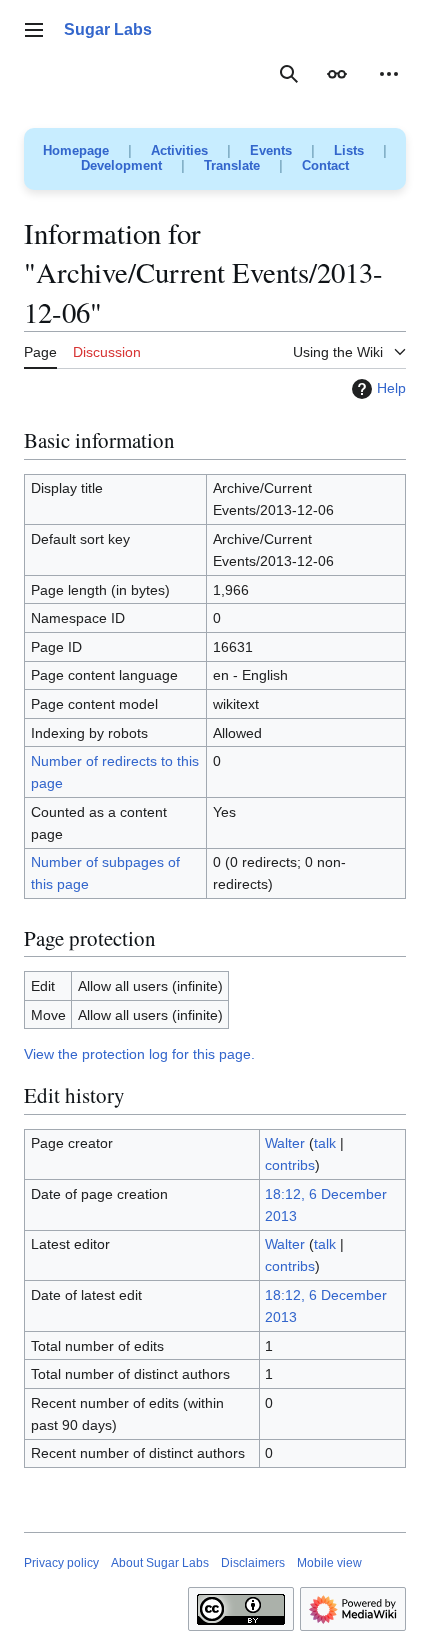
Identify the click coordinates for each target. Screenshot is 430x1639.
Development (121, 165)
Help (391, 388)
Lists (349, 150)
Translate (232, 165)
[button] (34, 30)
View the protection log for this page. (139, 1054)
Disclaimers (253, 1563)
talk (325, 1143)
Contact (325, 165)
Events (271, 150)
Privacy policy (61, 1563)
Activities (179, 150)
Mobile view (329, 1563)
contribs (290, 1165)
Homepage (76, 150)
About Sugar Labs (160, 1563)
